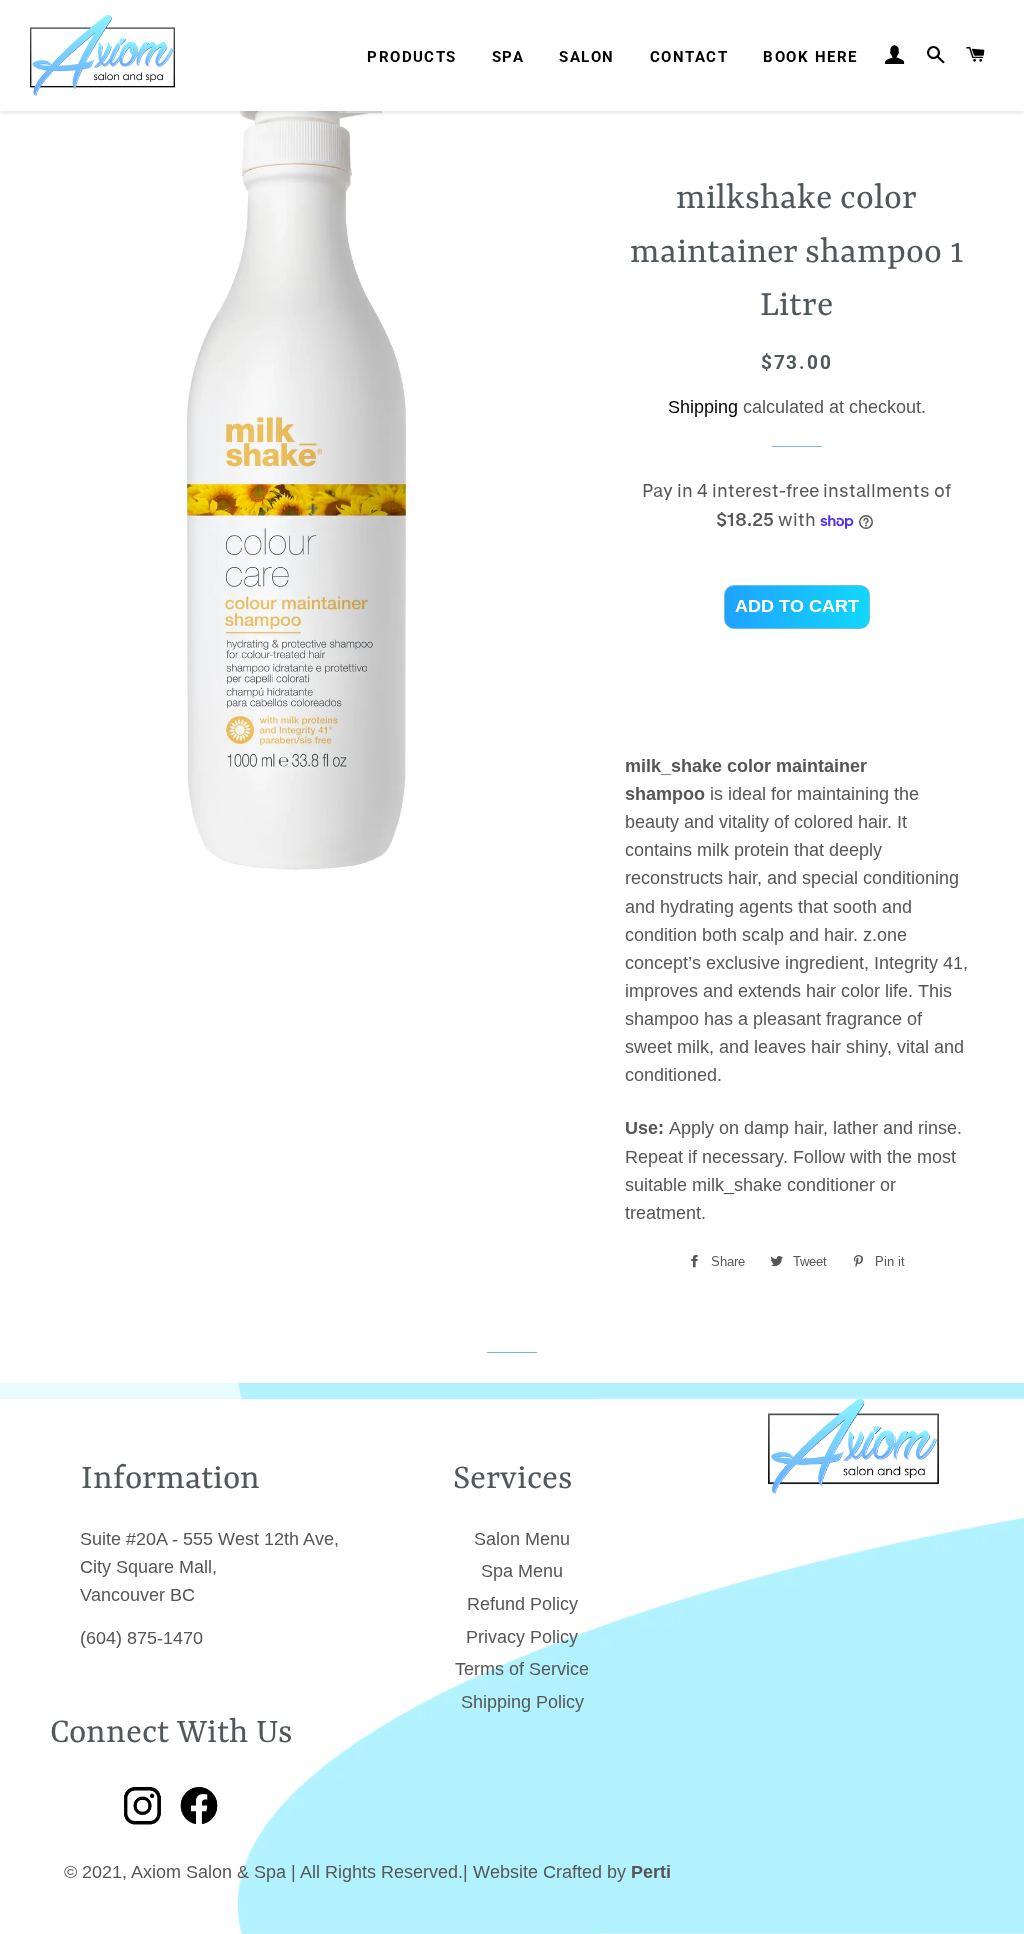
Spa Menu (522, 1571)
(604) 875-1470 (141, 1638)
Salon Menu (522, 1539)
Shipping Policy (522, 1702)
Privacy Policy (522, 1637)
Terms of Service (522, 1669)
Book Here (810, 57)
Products (412, 57)
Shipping (703, 407)
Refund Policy (522, 1604)
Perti (651, 1872)
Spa (508, 57)
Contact (689, 57)
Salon (586, 57)
